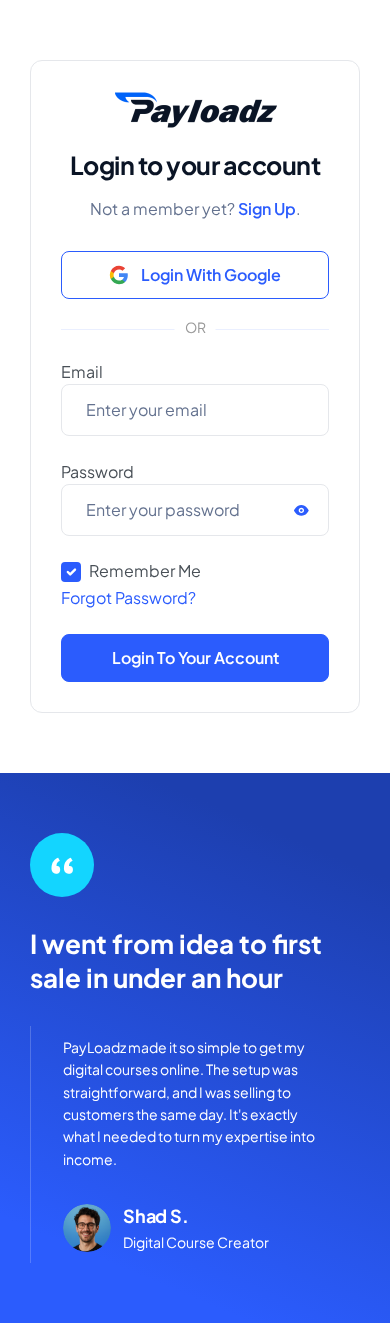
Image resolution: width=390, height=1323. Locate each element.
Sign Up (267, 208)
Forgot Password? (128, 597)
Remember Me (145, 570)
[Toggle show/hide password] (297, 510)
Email (82, 371)
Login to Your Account (195, 657)
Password (97, 471)
